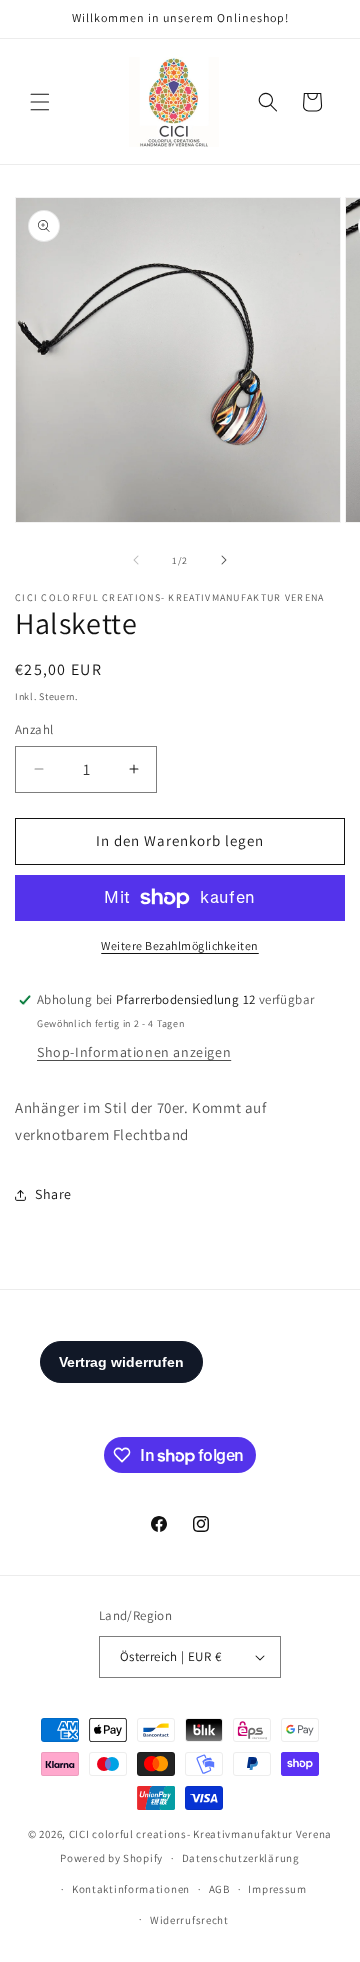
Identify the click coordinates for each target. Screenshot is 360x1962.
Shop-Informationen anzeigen (134, 1052)
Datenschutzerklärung (241, 1858)
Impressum (277, 1889)
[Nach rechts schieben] (224, 560)
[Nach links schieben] (136, 560)
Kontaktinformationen (131, 1889)
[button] (40, 102)
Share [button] (53, 1194)
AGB (219, 1889)
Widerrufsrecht (189, 1920)
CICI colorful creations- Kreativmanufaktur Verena (200, 1834)
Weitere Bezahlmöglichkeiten (180, 945)
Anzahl (34, 729)
